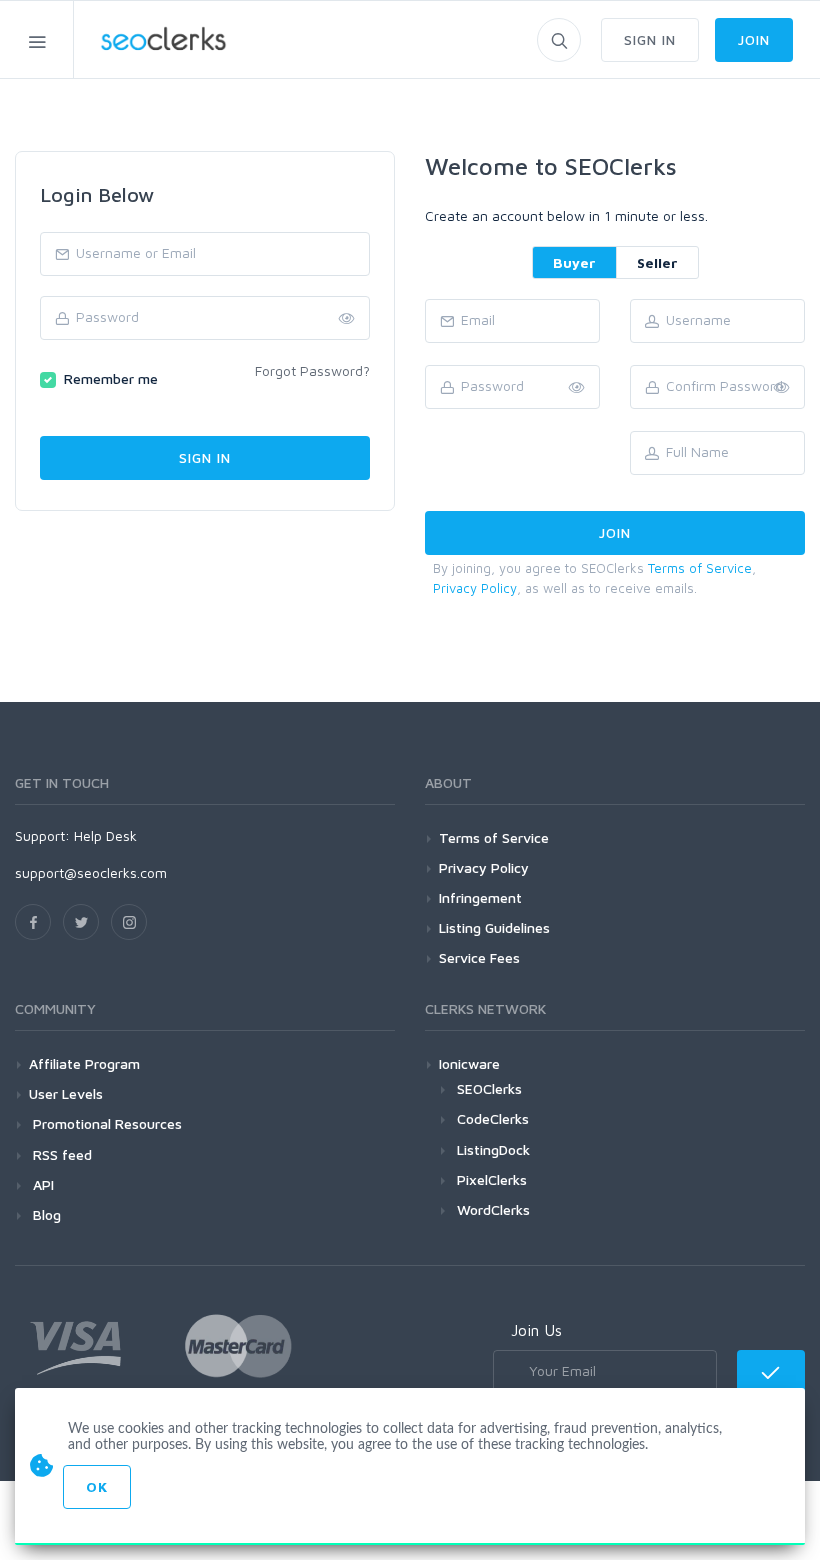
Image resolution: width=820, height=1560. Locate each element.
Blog (45, 1214)
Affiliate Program (84, 1063)
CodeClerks (493, 1118)
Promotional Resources (105, 1123)
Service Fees (479, 957)
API (41, 1184)
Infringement (480, 897)
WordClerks (493, 1209)
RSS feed (60, 1154)
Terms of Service (700, 568)
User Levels (66, 1093)
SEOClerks (489, 1088)
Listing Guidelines (494, 927)
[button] (782, 388)
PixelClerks (492, 1179)
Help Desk (105, 835)
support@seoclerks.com (91, 872)
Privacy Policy (475, 588)
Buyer (574, 262)
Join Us (536, 1330)
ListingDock (493, 1149)
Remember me (111, 378)
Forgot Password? (312, 370)
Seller (657, 262)
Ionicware (469, 1063)
